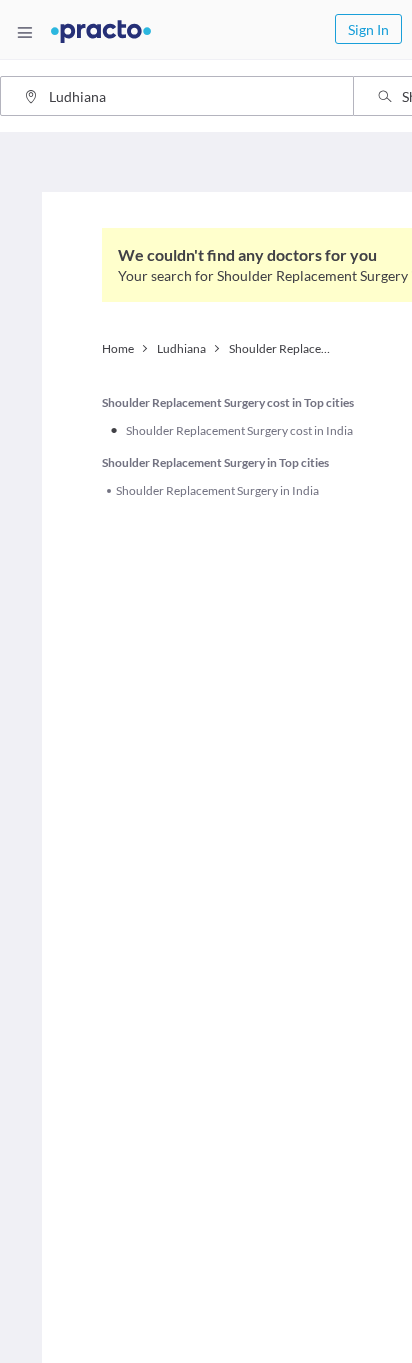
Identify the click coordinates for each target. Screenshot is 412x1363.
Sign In (368, 29)
